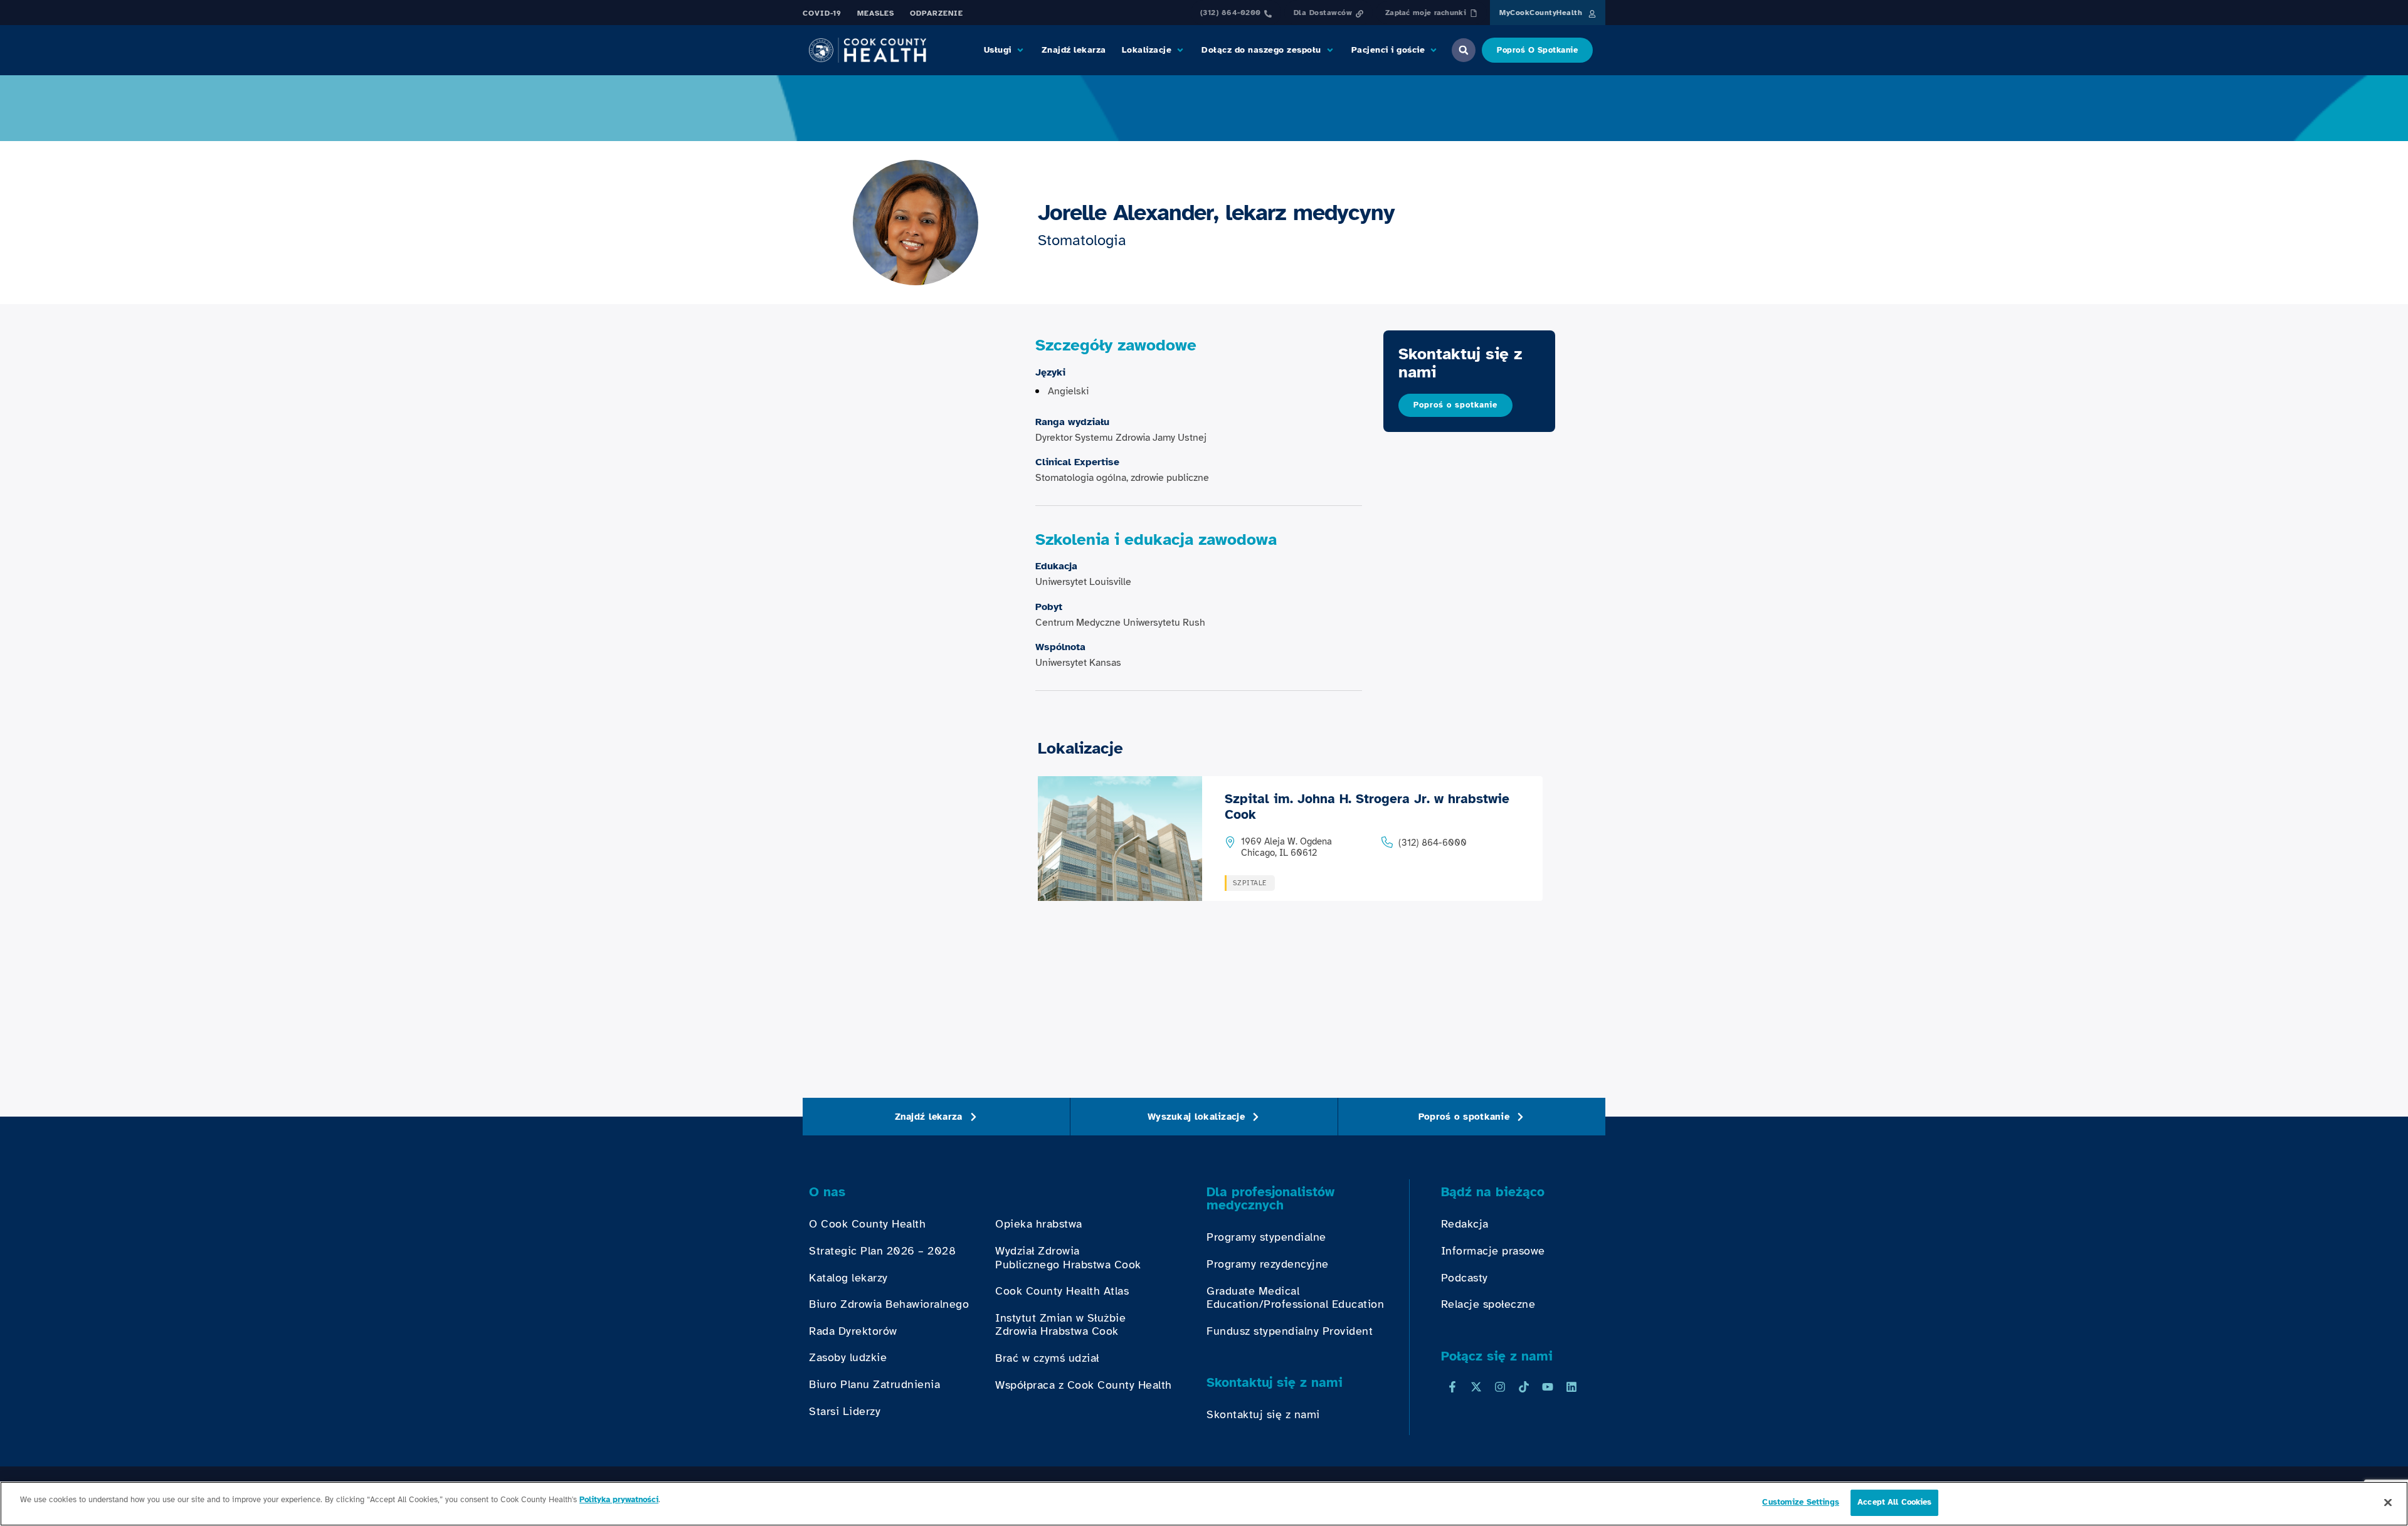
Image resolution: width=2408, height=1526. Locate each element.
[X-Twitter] (1476, 1387)
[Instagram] (1500, 1387)
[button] (1005, 50)
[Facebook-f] (1452, 1387)
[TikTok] (1524, 1387)
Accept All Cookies (1894, 1502)
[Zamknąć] (2388, 1502)
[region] (1204, 1504)
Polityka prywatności (619, 1500)
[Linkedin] (1571, 1387)
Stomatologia (1082, 240)
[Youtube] (1548, 1387)
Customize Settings (1800, 1502)
